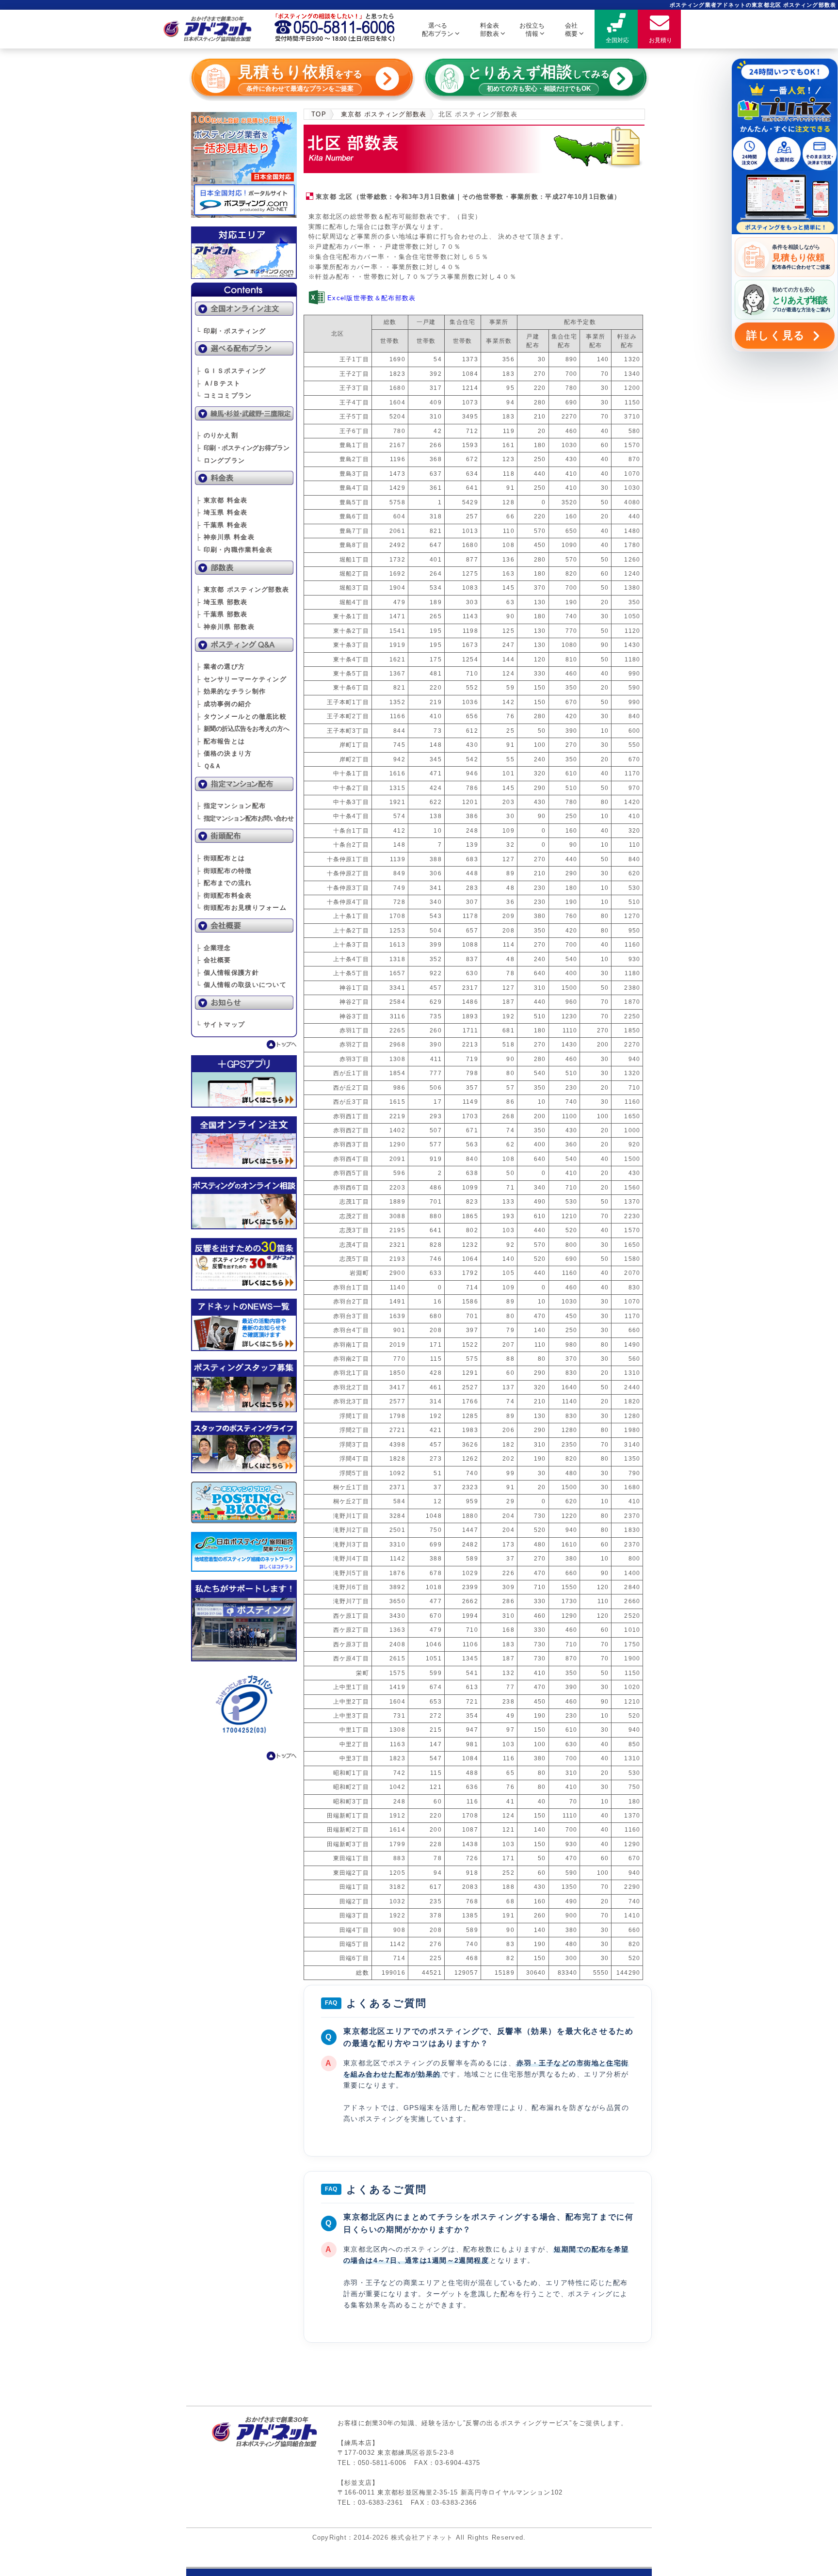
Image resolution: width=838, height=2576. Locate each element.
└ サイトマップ (220, 1024)
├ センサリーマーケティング (241, 679)
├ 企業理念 (214, 948)
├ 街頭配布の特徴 (224, 871)
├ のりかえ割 (217, 435)
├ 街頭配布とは (220, 858)
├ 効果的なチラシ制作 (231, 691)
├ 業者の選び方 (220, 667)
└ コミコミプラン (224, 395)
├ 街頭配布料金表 (224, 895)
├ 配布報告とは (220, 741)
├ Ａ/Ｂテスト (218, 383)
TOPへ (244, 1045)
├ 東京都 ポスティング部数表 (242, 589)
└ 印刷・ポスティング (231, 331)
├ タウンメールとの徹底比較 (241, 716)
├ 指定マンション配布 (231, 806)
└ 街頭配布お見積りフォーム (241, 908)
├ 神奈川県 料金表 (225, 537)
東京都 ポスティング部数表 (384, 114)
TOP (319, 114)
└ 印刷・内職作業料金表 (234, 550)
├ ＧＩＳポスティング (231, 371)
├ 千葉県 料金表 (222, 525)
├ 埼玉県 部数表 (222, 602)
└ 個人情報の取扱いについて (241, 985)
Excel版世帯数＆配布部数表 (371, 298)
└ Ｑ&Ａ (209, 766)
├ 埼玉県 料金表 (222, 512)
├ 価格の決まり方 (224, 753)
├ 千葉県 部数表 (222, 614)
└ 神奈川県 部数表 (225, 627)
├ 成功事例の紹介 (224, 704)
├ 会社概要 (214, 960)
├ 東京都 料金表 (222, 500)
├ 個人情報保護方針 (227, 973)
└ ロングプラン (220, 460)
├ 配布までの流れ (224, 883)
